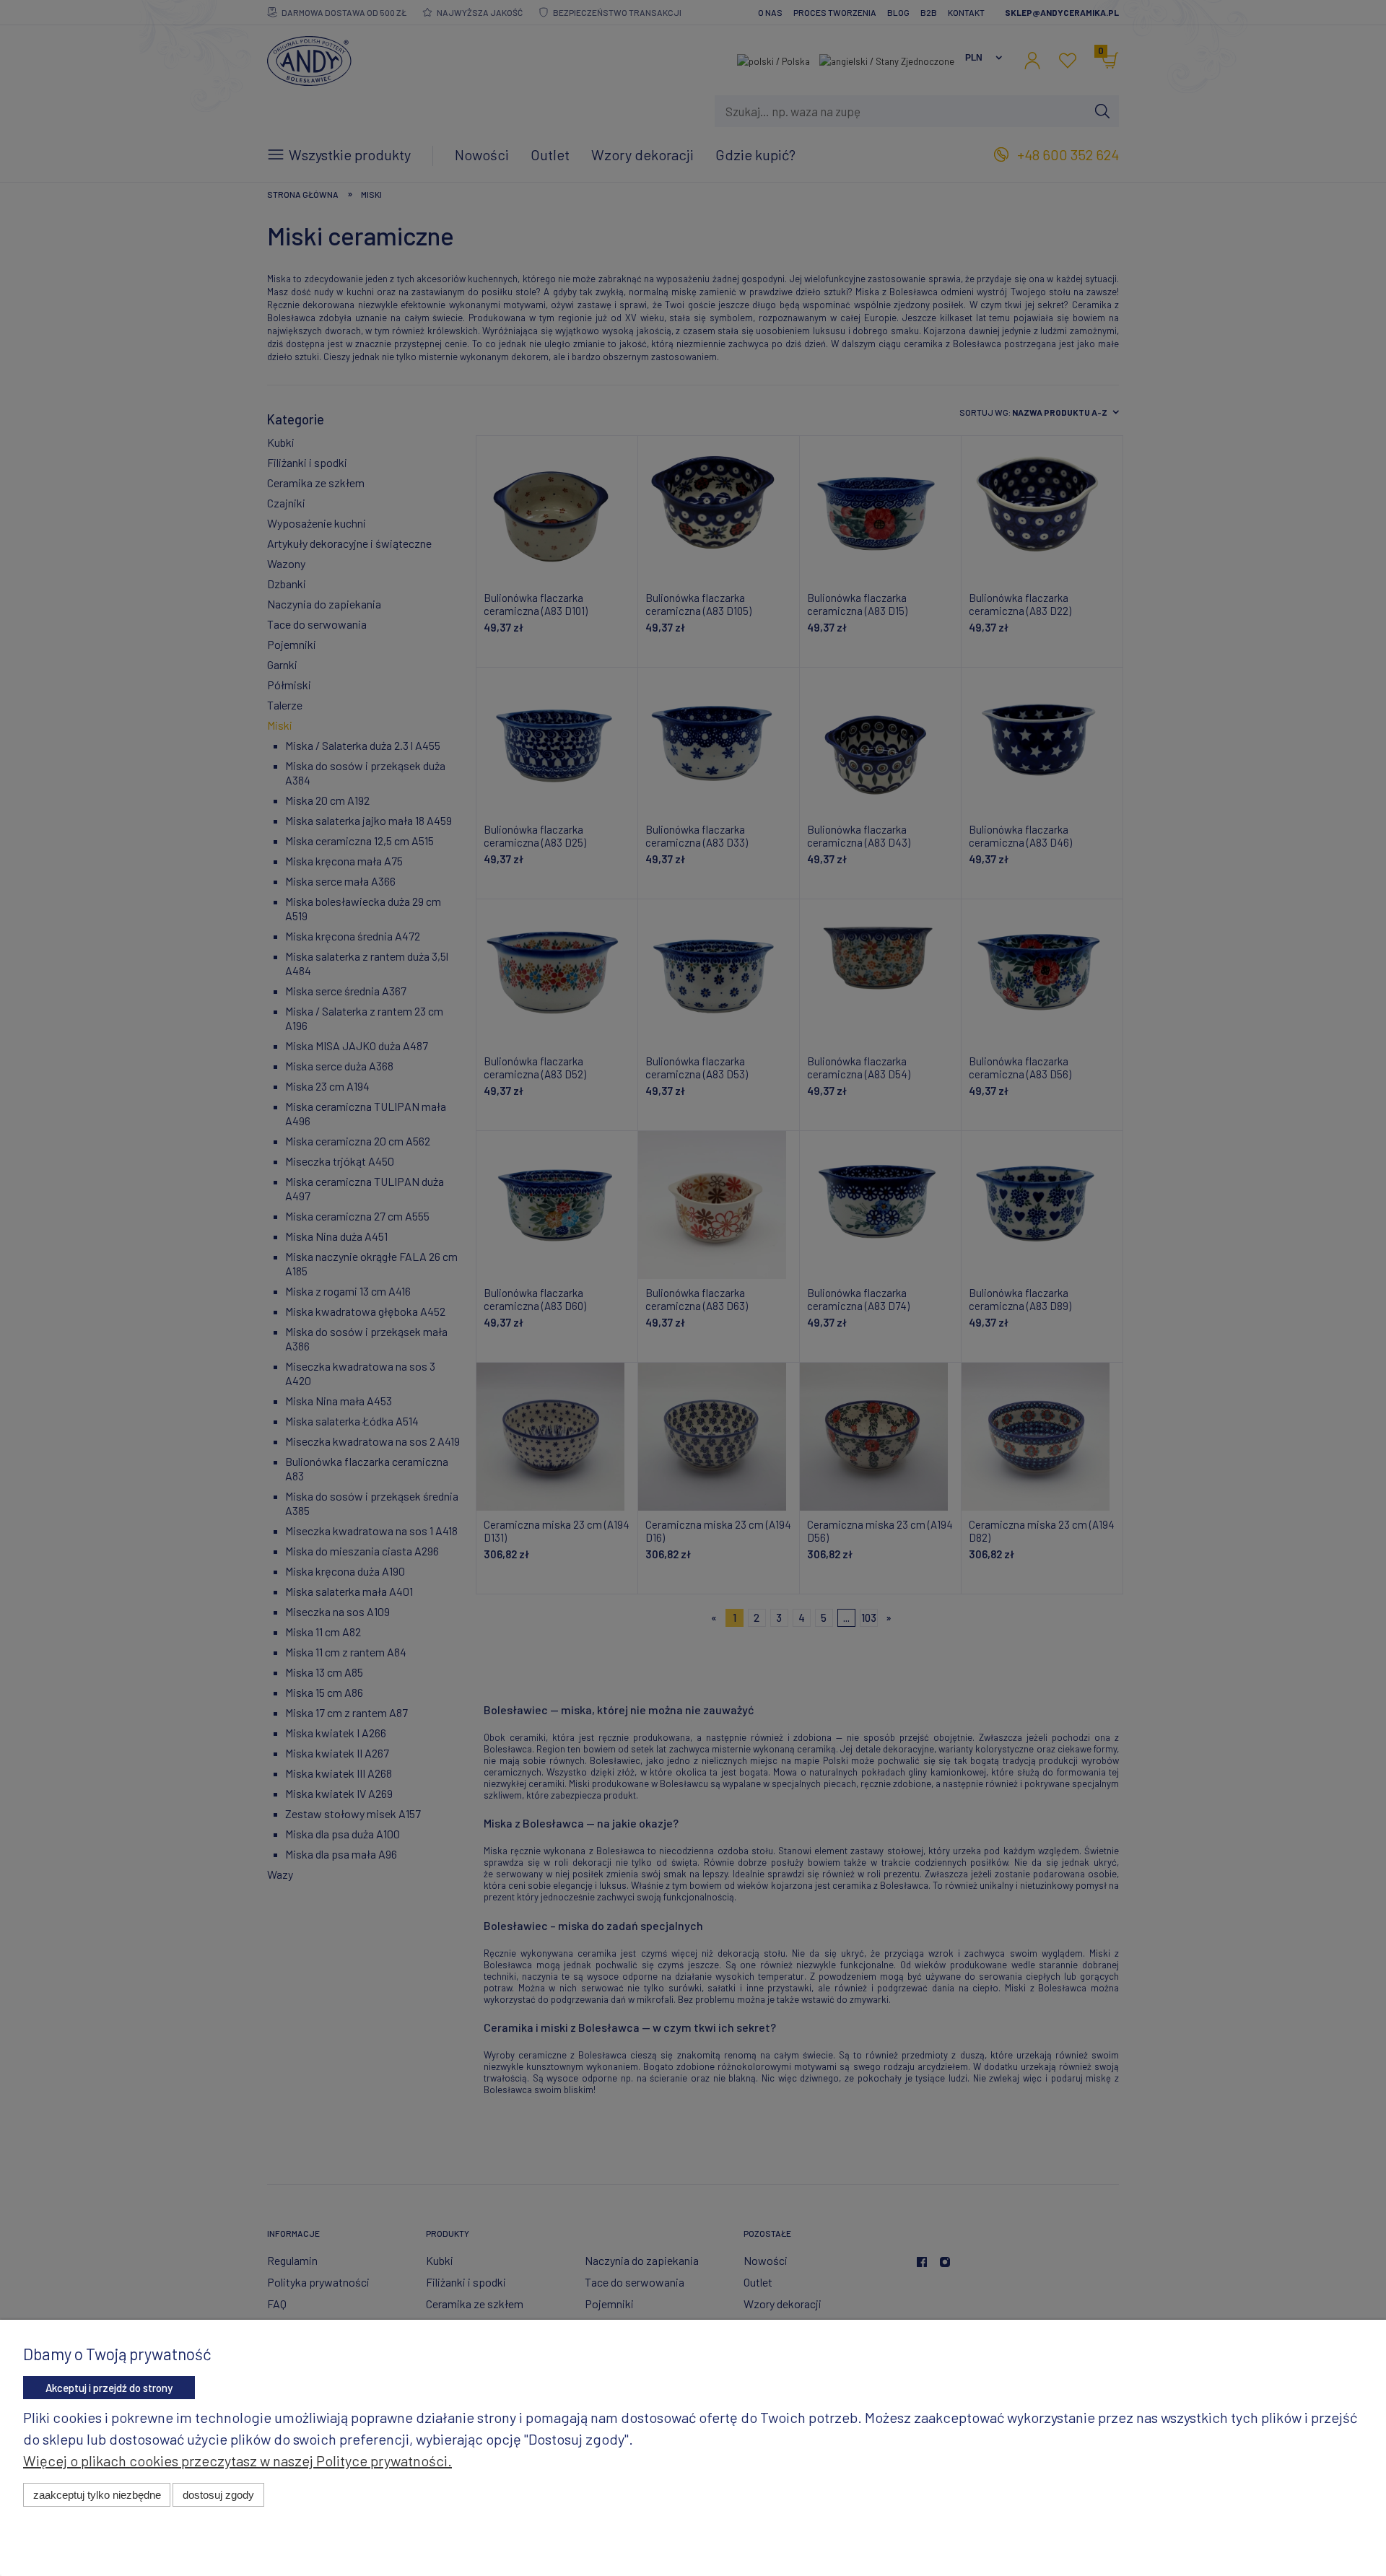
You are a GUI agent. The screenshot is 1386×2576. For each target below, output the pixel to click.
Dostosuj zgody (218, 2495)
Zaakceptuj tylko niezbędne (97, 2495)
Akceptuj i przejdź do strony (109, 2388)
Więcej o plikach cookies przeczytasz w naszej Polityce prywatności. (237, 2461)
